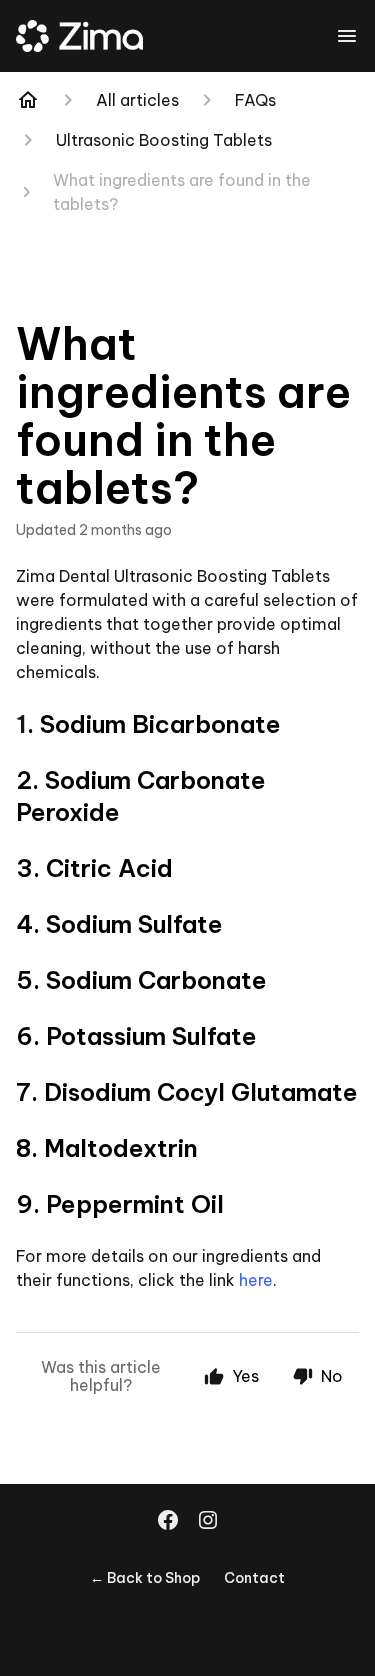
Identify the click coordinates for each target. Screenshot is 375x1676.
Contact (254, 1578)
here (256, 1280)
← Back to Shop (145, 1578)
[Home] (28, 100)
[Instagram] (208, 1522)
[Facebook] (168, 1522)
